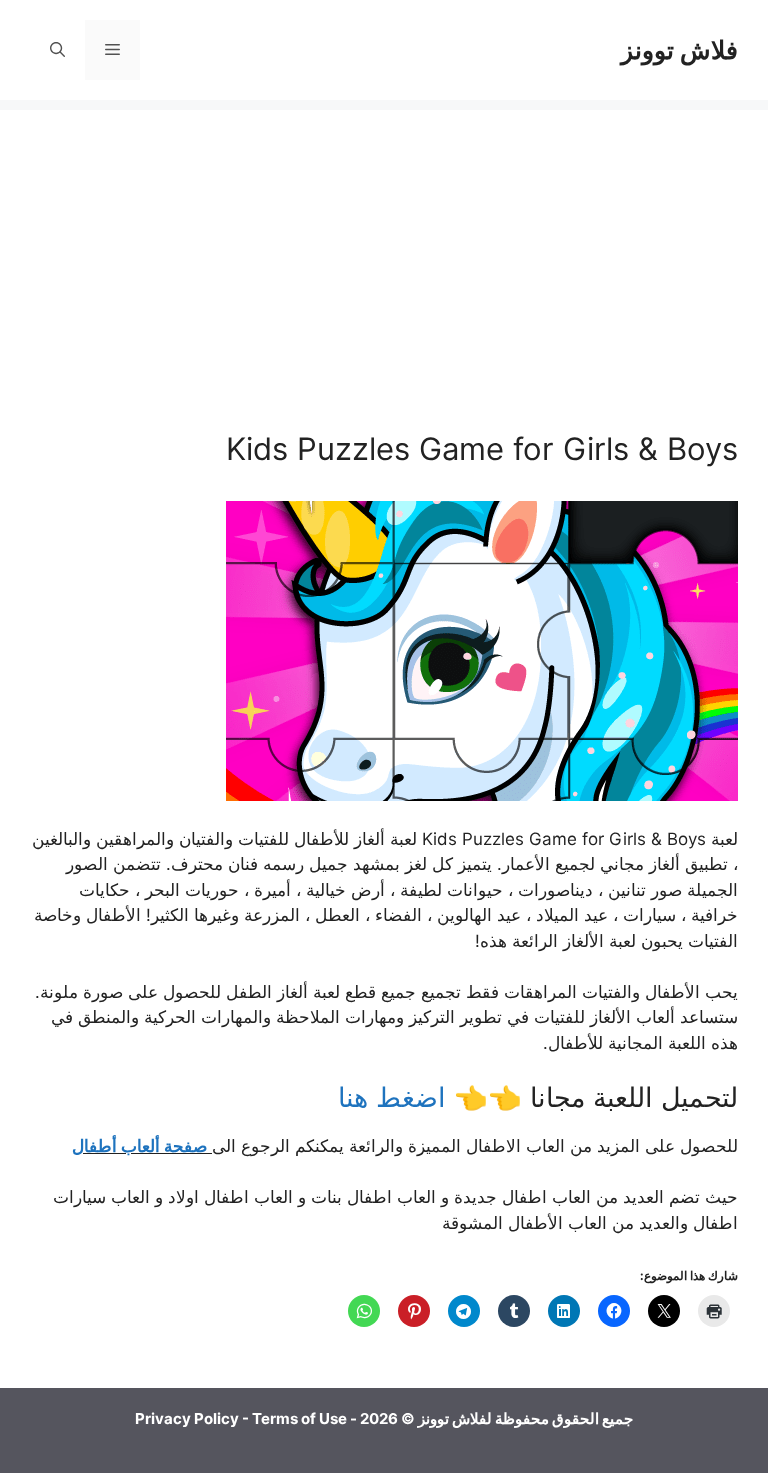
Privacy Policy (187, 1418)
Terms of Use (299, 1418)
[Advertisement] (384, 250)
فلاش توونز (679, 50)
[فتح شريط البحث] (57, 50)
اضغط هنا (396, 1097)
